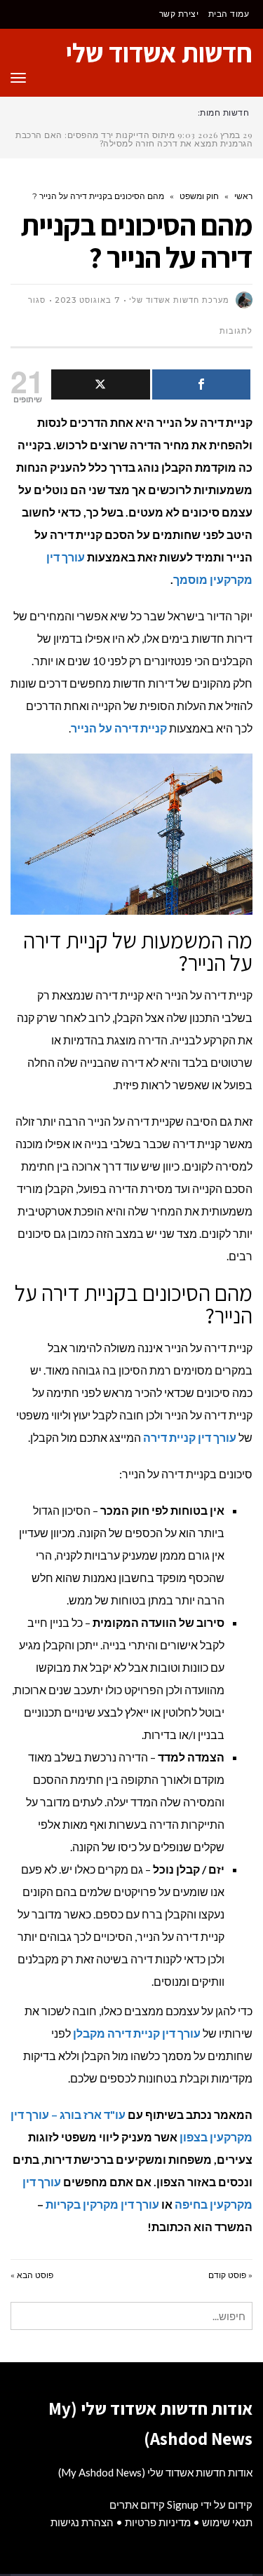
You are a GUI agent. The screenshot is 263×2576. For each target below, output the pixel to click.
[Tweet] (101, 384)
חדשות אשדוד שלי (159, 53)
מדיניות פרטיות (158, 2522)
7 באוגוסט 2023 (87, 300)
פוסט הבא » (32, 2275)
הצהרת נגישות (82, 2522)
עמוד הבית (229, 14)
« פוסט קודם (230, 2275)
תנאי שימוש (227, 2522)
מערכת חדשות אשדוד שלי (179, 300)
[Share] (202, 384)
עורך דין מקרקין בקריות (102, 2204)
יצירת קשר (179, 14)
